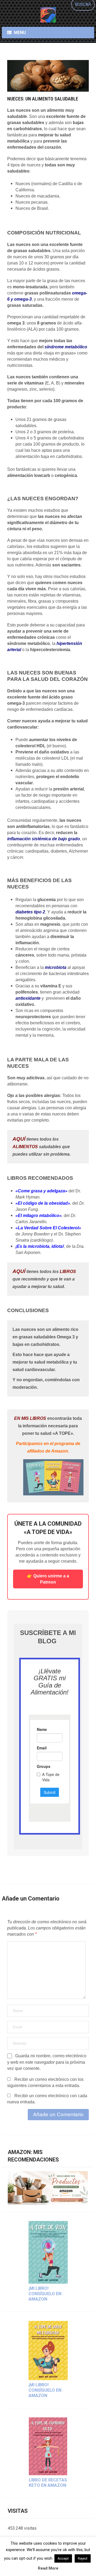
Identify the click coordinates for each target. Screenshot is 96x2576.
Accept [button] (63, 2558)
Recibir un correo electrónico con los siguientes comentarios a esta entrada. (45, 2082)
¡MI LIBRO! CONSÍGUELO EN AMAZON (45, 2294)
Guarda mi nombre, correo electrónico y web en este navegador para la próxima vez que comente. (47, 2062)
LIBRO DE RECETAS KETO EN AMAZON (48, 2483)
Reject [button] (83, 2558)
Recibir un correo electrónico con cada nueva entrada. (47, 2099)
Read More (48, 2568)
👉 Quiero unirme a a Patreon (48, 1579)
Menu (20, 33)
